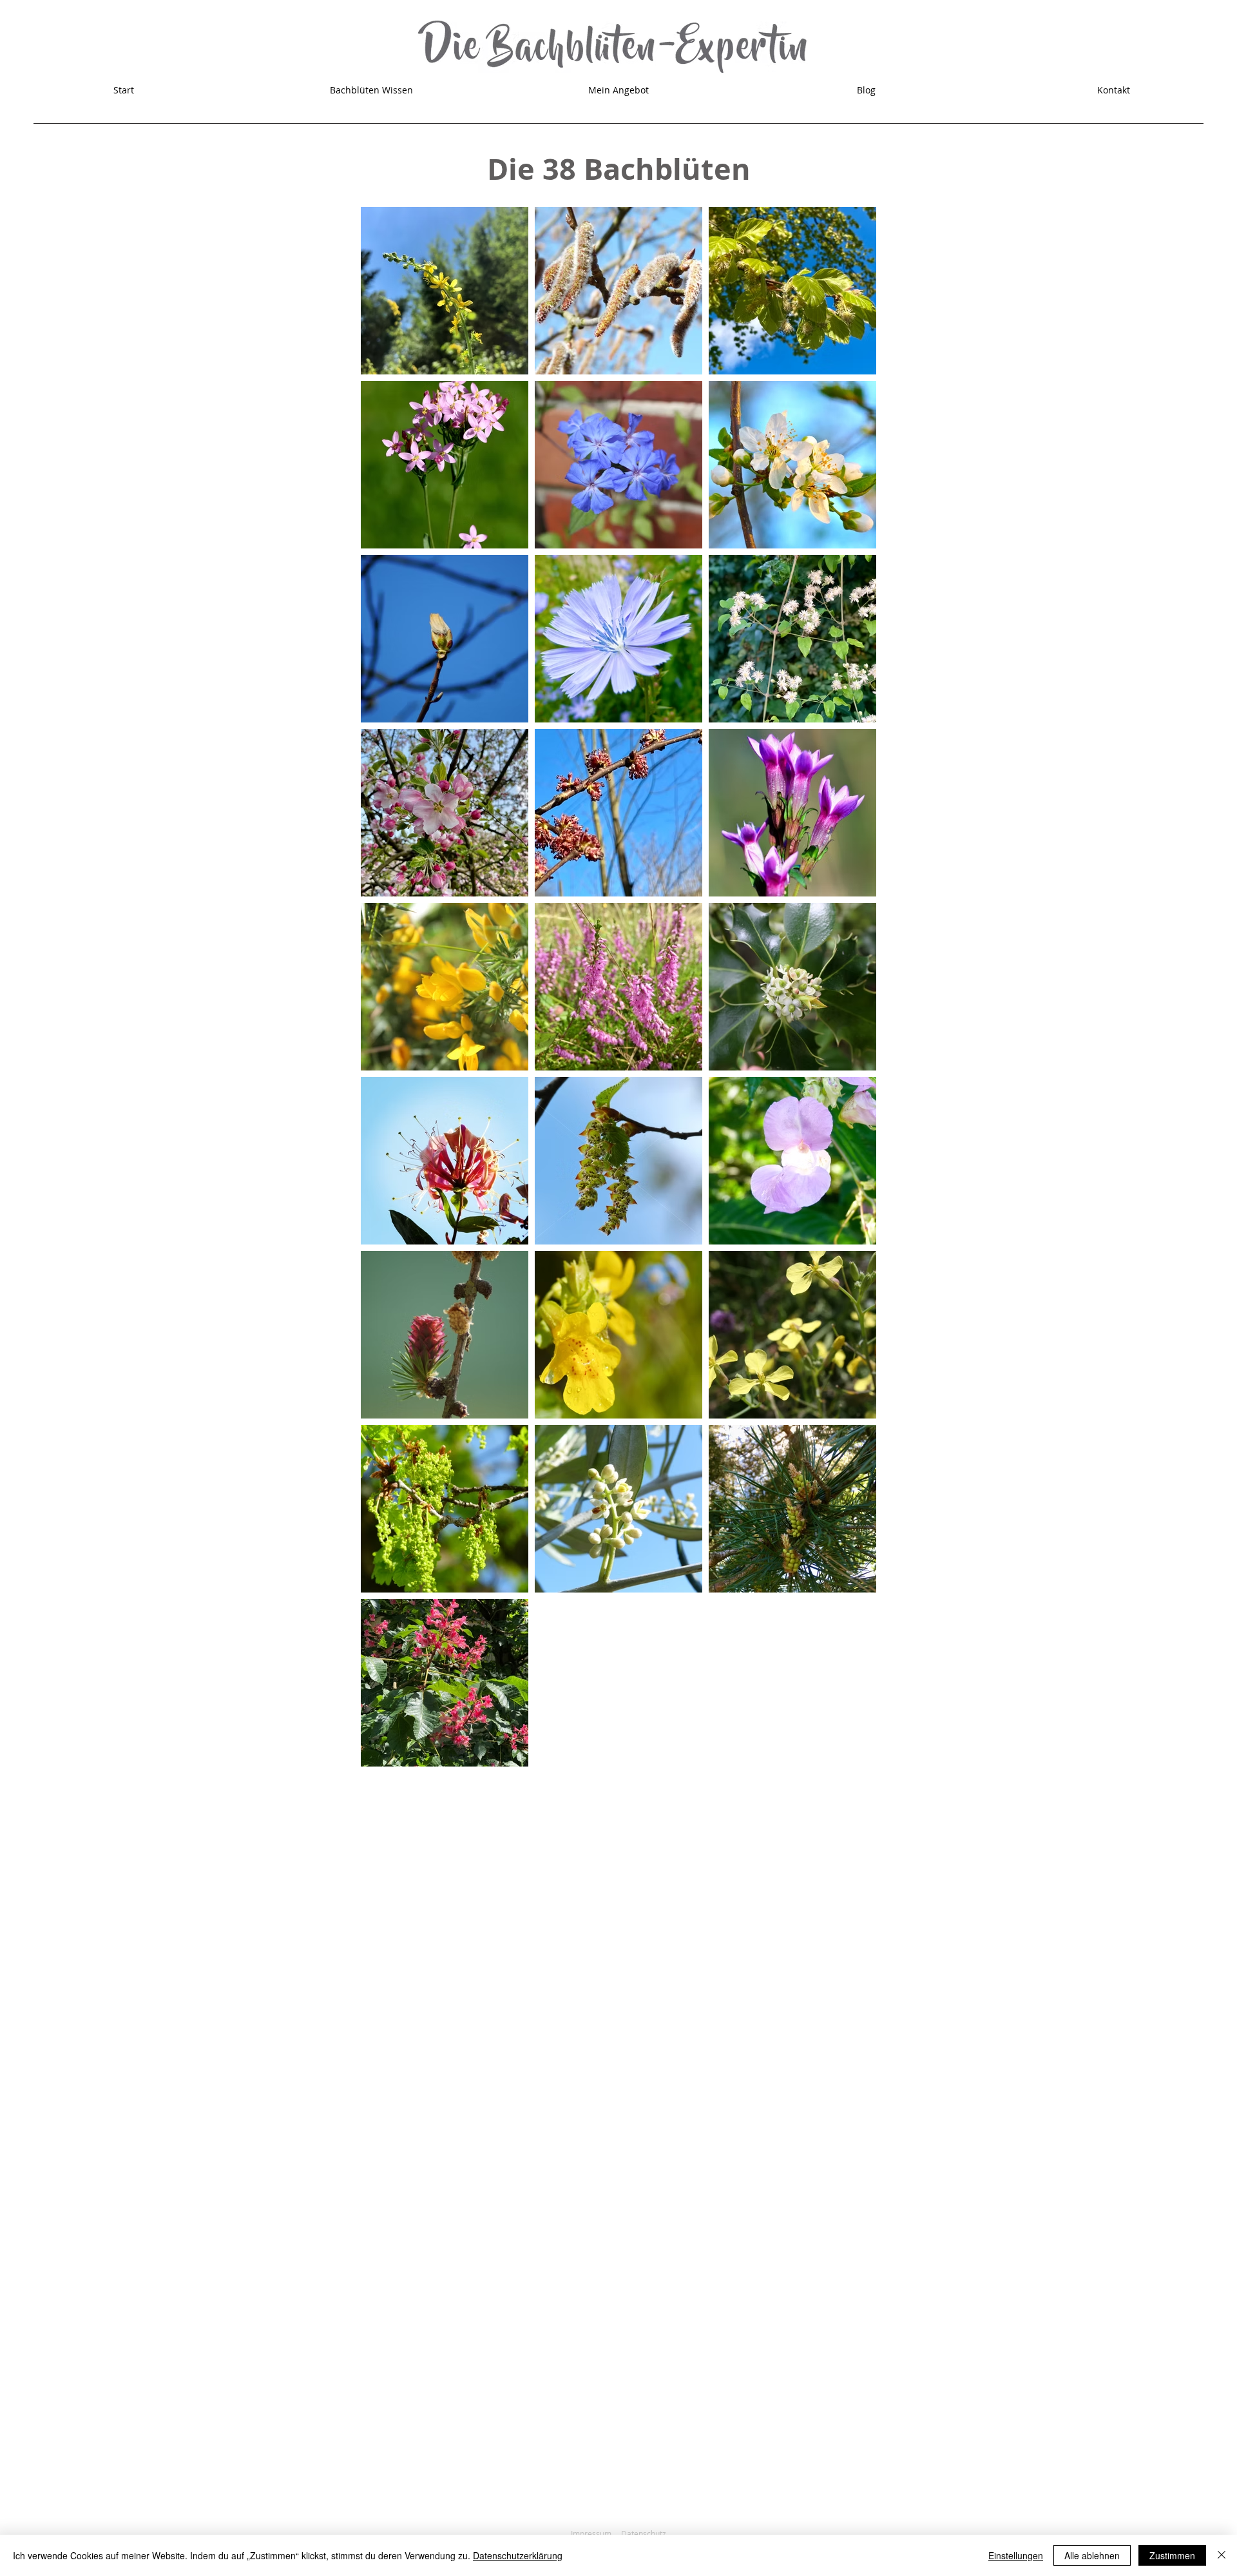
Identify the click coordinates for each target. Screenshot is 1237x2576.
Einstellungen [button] (1016, 2555)
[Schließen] (1222, 2555)
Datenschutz (644, 2533)
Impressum (591, 2533)
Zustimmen (1172, 2555)
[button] (371, 90)
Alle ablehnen (1092, 2555)
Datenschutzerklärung (518, 2555)
